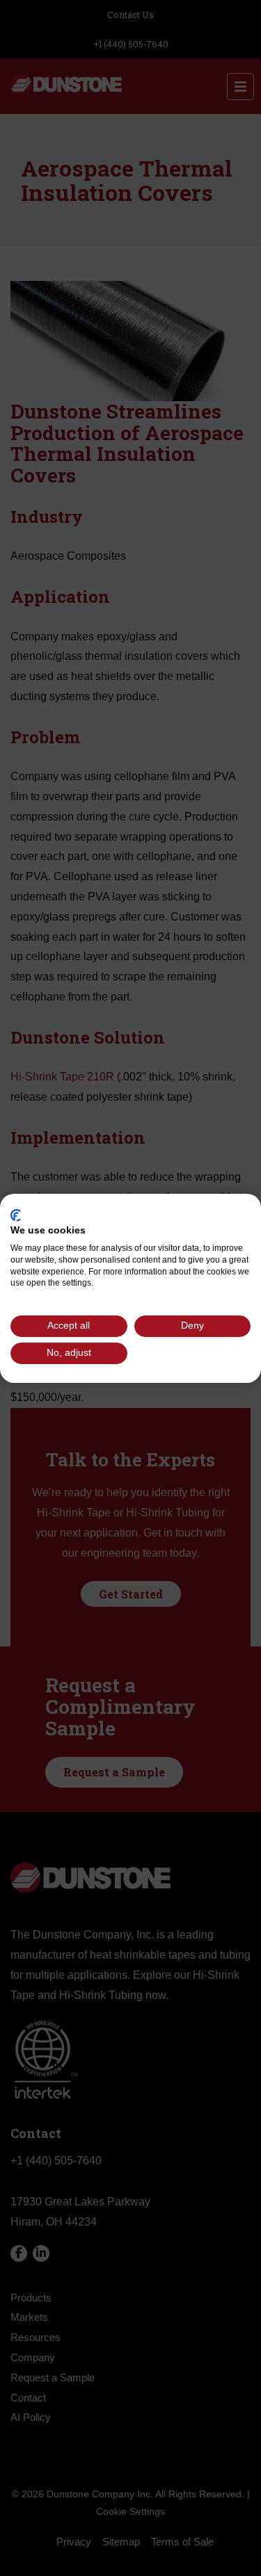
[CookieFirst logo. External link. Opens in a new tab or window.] (16, 1215)
